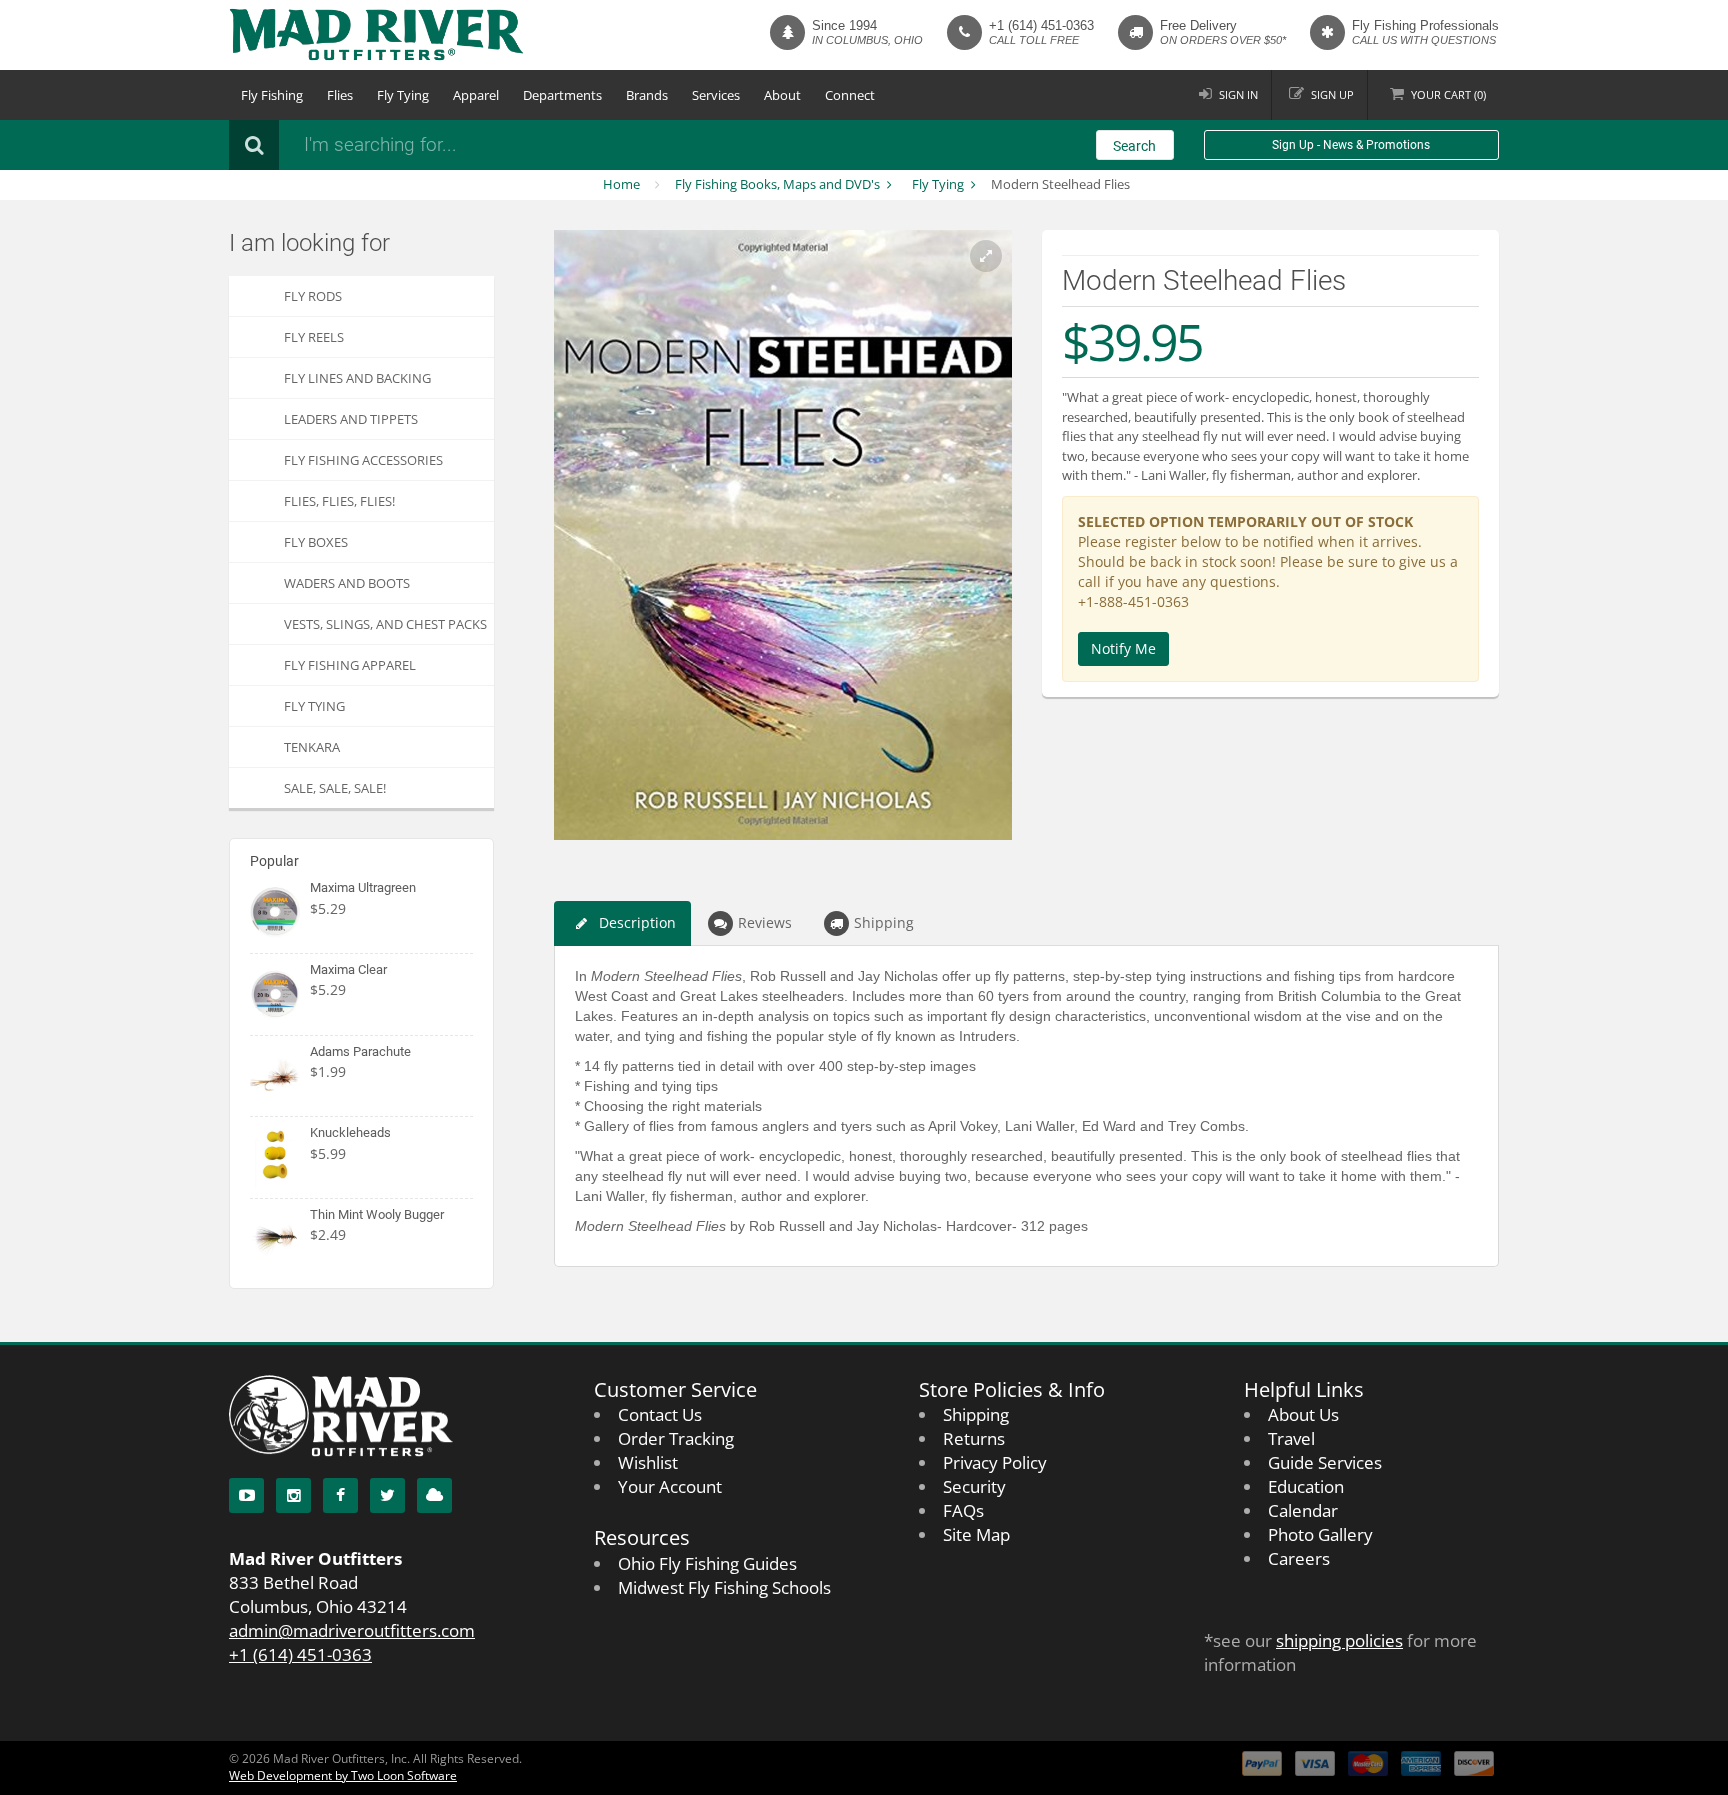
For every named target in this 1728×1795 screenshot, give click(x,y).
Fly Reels (314, 337)
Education (1306, 1486)
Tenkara (312, 747)
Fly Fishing (272, 95)
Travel (1291, 1438)
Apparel (476, 95)
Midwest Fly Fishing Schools (724, 1587)
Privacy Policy (995, 1462)
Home (621, 184)
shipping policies (1339, 1640)
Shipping (884, 922)
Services (716, 95)
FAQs (963, 1510)
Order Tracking (676, 1438)
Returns (974, 1438)
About (782, 95)
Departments (562, 95)
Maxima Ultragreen (363, 887)
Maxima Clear (348, 969)
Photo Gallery (1320, 1534)
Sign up (1332, 94)
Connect (850, 95)
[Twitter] (387, 1495)
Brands (647, 95)
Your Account (670, 1486)
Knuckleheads (350, 1132)
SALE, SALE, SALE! (335, 788)
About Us (1303, 1414)
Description (637, 922)
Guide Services (1325, 1462)
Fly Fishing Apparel (350, 665)
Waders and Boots (347, 583)
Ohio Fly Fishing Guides (707, 1563)
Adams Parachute (360, 1051)
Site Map (976, 1534)
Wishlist (648, 1462)
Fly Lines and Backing (357, 378)
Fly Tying (403, 95)
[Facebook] (340, 1495)
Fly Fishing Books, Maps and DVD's (777, 184)
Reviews (765, 922)
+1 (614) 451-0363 (1041, 25)
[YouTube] (246, 1495)
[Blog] (434, 1495)
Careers (1299, 1558)
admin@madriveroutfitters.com (352, 1630)
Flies (340, 95)
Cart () (1448, 94)
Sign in (1238, 94)
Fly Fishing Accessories (363, 460)
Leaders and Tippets (351, 419)
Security (974, 1486)
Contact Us (660, 1414)
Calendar (1303, 1510)
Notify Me (1123, 648)
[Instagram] (293, 1495)
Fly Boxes (316, 542)
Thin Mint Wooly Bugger (377, 1214)
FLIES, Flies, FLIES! (339, 501)
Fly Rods (313, 296)
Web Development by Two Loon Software (343, 1775)
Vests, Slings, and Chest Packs (385, 624)
